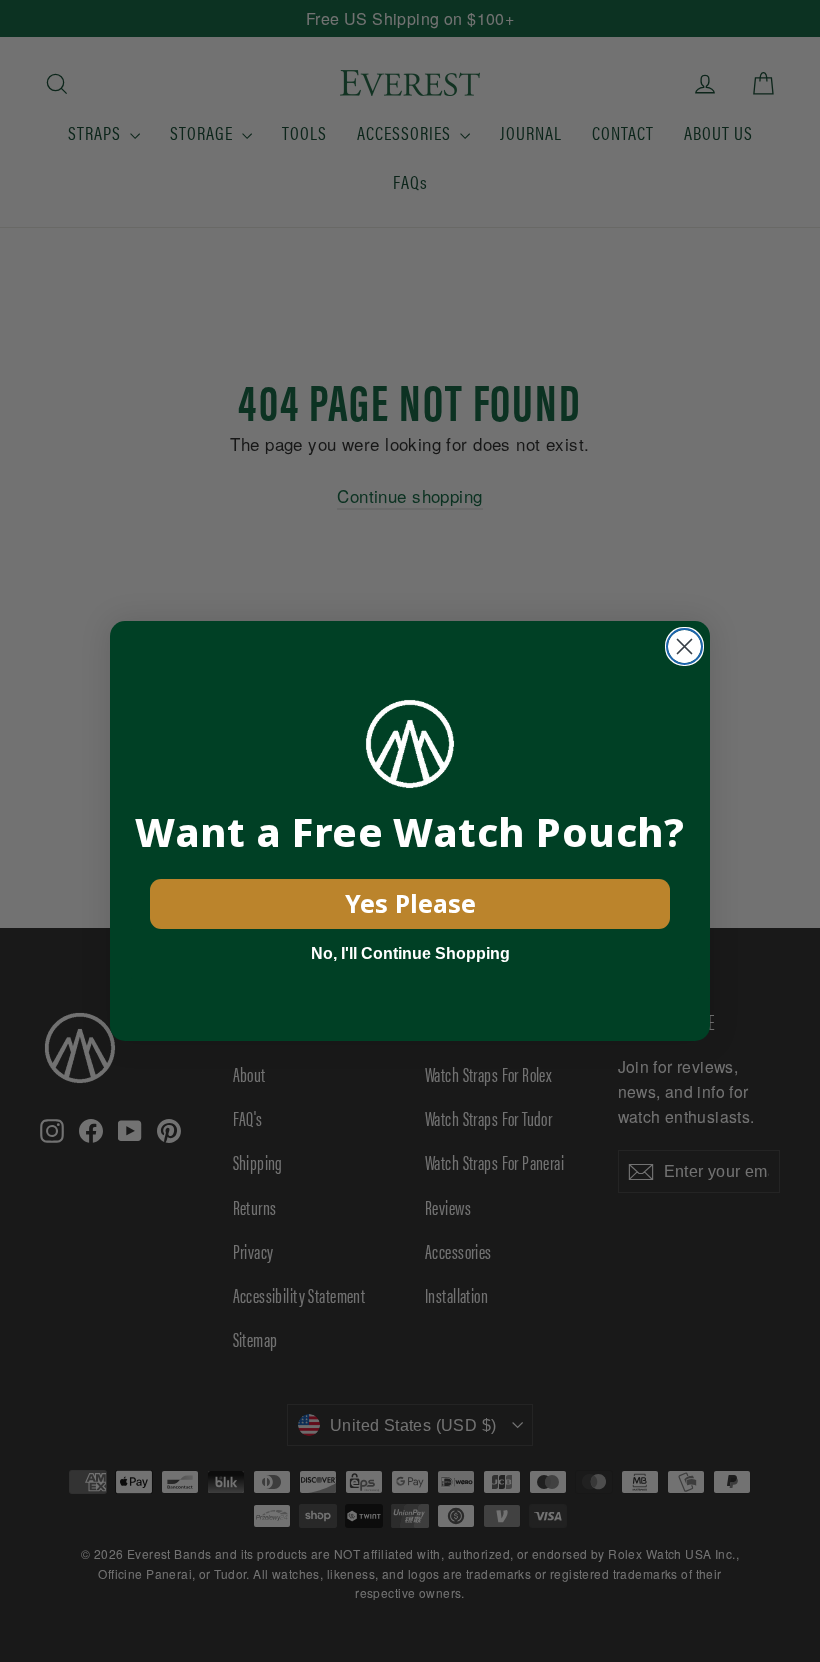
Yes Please (410, 903)
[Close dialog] (684, 646)
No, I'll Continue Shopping (410, 953)
